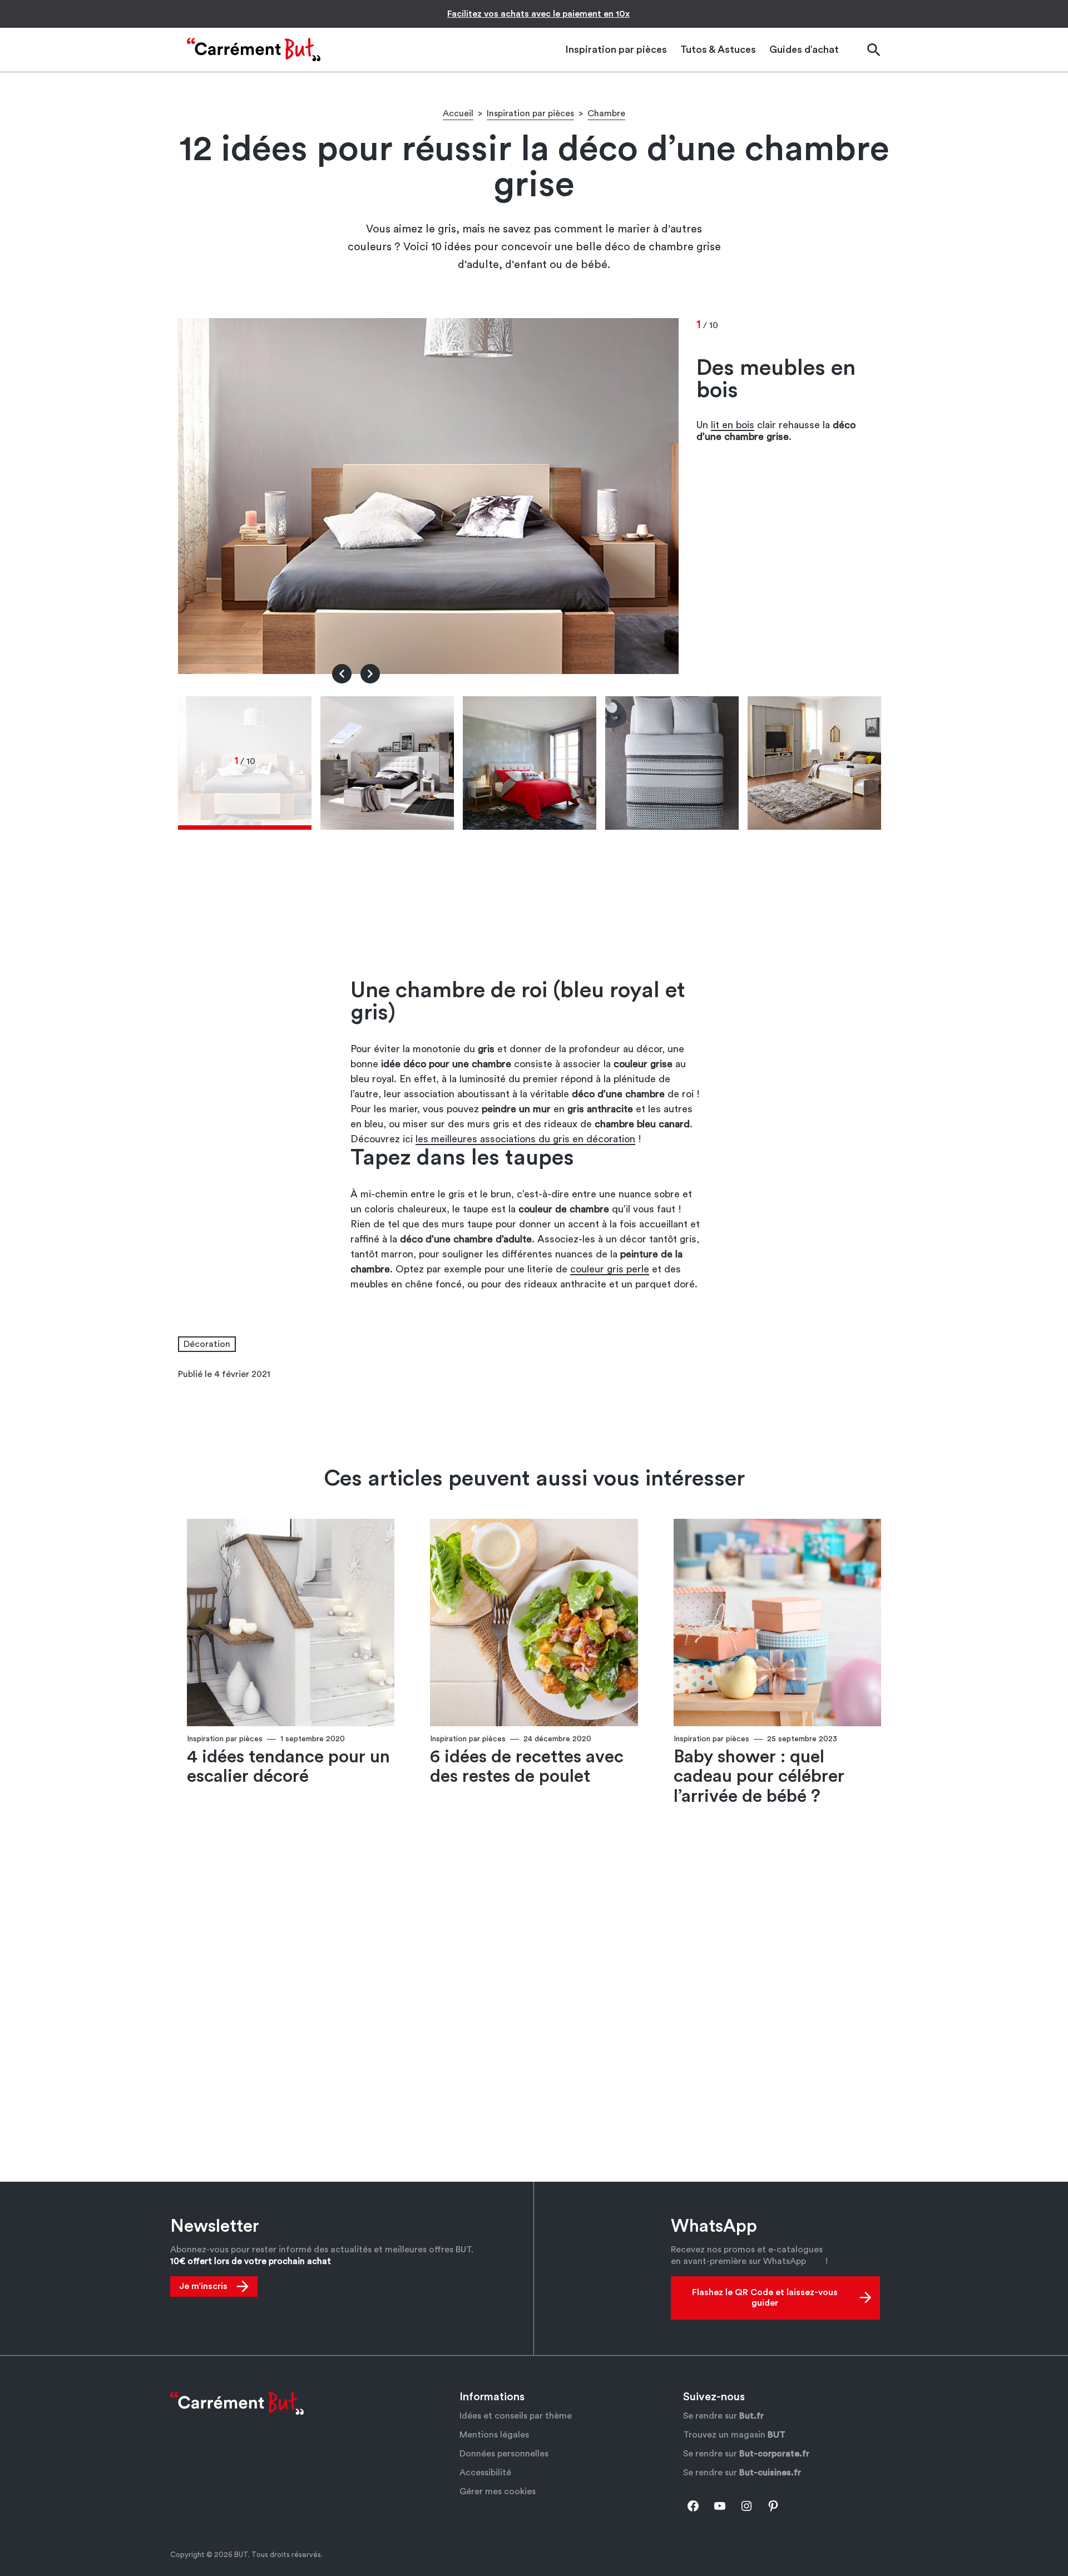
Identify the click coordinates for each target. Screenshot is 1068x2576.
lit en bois (733, 425)
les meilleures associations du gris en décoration (525, 1139)
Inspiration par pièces (530, 113)
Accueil (458, 113)
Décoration (207, 1344)
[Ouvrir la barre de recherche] (873, 50)
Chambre (606, 113)
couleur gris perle (610, 1269)
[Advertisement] (534, 908)
